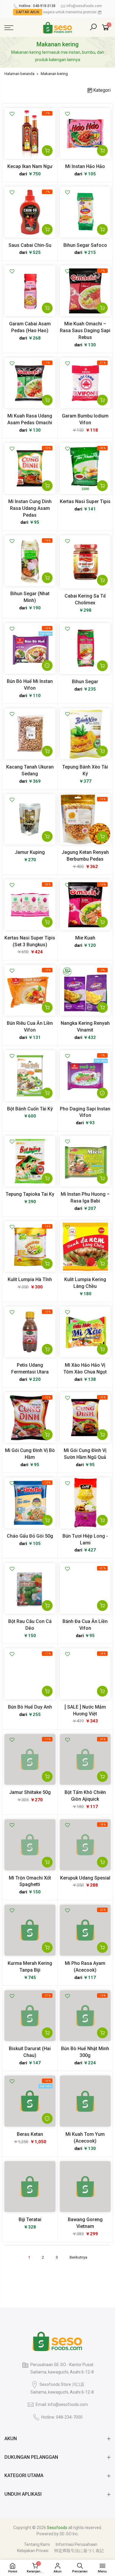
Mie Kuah (85, 938)
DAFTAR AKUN (28, 12)
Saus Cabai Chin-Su (30, 245)
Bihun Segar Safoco (85, 245)
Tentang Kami (37, 2544)
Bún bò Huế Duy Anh (30, 1707)
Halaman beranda (19, 74)
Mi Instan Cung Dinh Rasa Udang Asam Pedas (30, 508)
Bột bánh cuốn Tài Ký (30, 1109)
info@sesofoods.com (84, 6)
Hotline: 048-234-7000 (62, 2417)
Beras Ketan (30, 2134)
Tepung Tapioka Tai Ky (30, 1194)
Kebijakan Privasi (33, 2551)
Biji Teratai (30, 2219)
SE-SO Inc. (69, 2534)
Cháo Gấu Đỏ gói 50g (30, 1536)
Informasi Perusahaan (77, 2544)
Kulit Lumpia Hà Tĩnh (30, 1279)
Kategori (102, 90)
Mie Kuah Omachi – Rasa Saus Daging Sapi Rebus (85, 331)
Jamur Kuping (30, 852)
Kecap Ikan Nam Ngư (30, 166)
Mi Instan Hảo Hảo (85, 166)
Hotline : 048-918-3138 (37, 6)
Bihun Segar (85, 682)
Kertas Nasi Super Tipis (85, 501)
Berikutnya (78, 2257)
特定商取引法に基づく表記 (79, 2551)
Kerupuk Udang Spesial (85, 1878)
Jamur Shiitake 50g (30, 1792)
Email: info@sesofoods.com (62, 2404)
